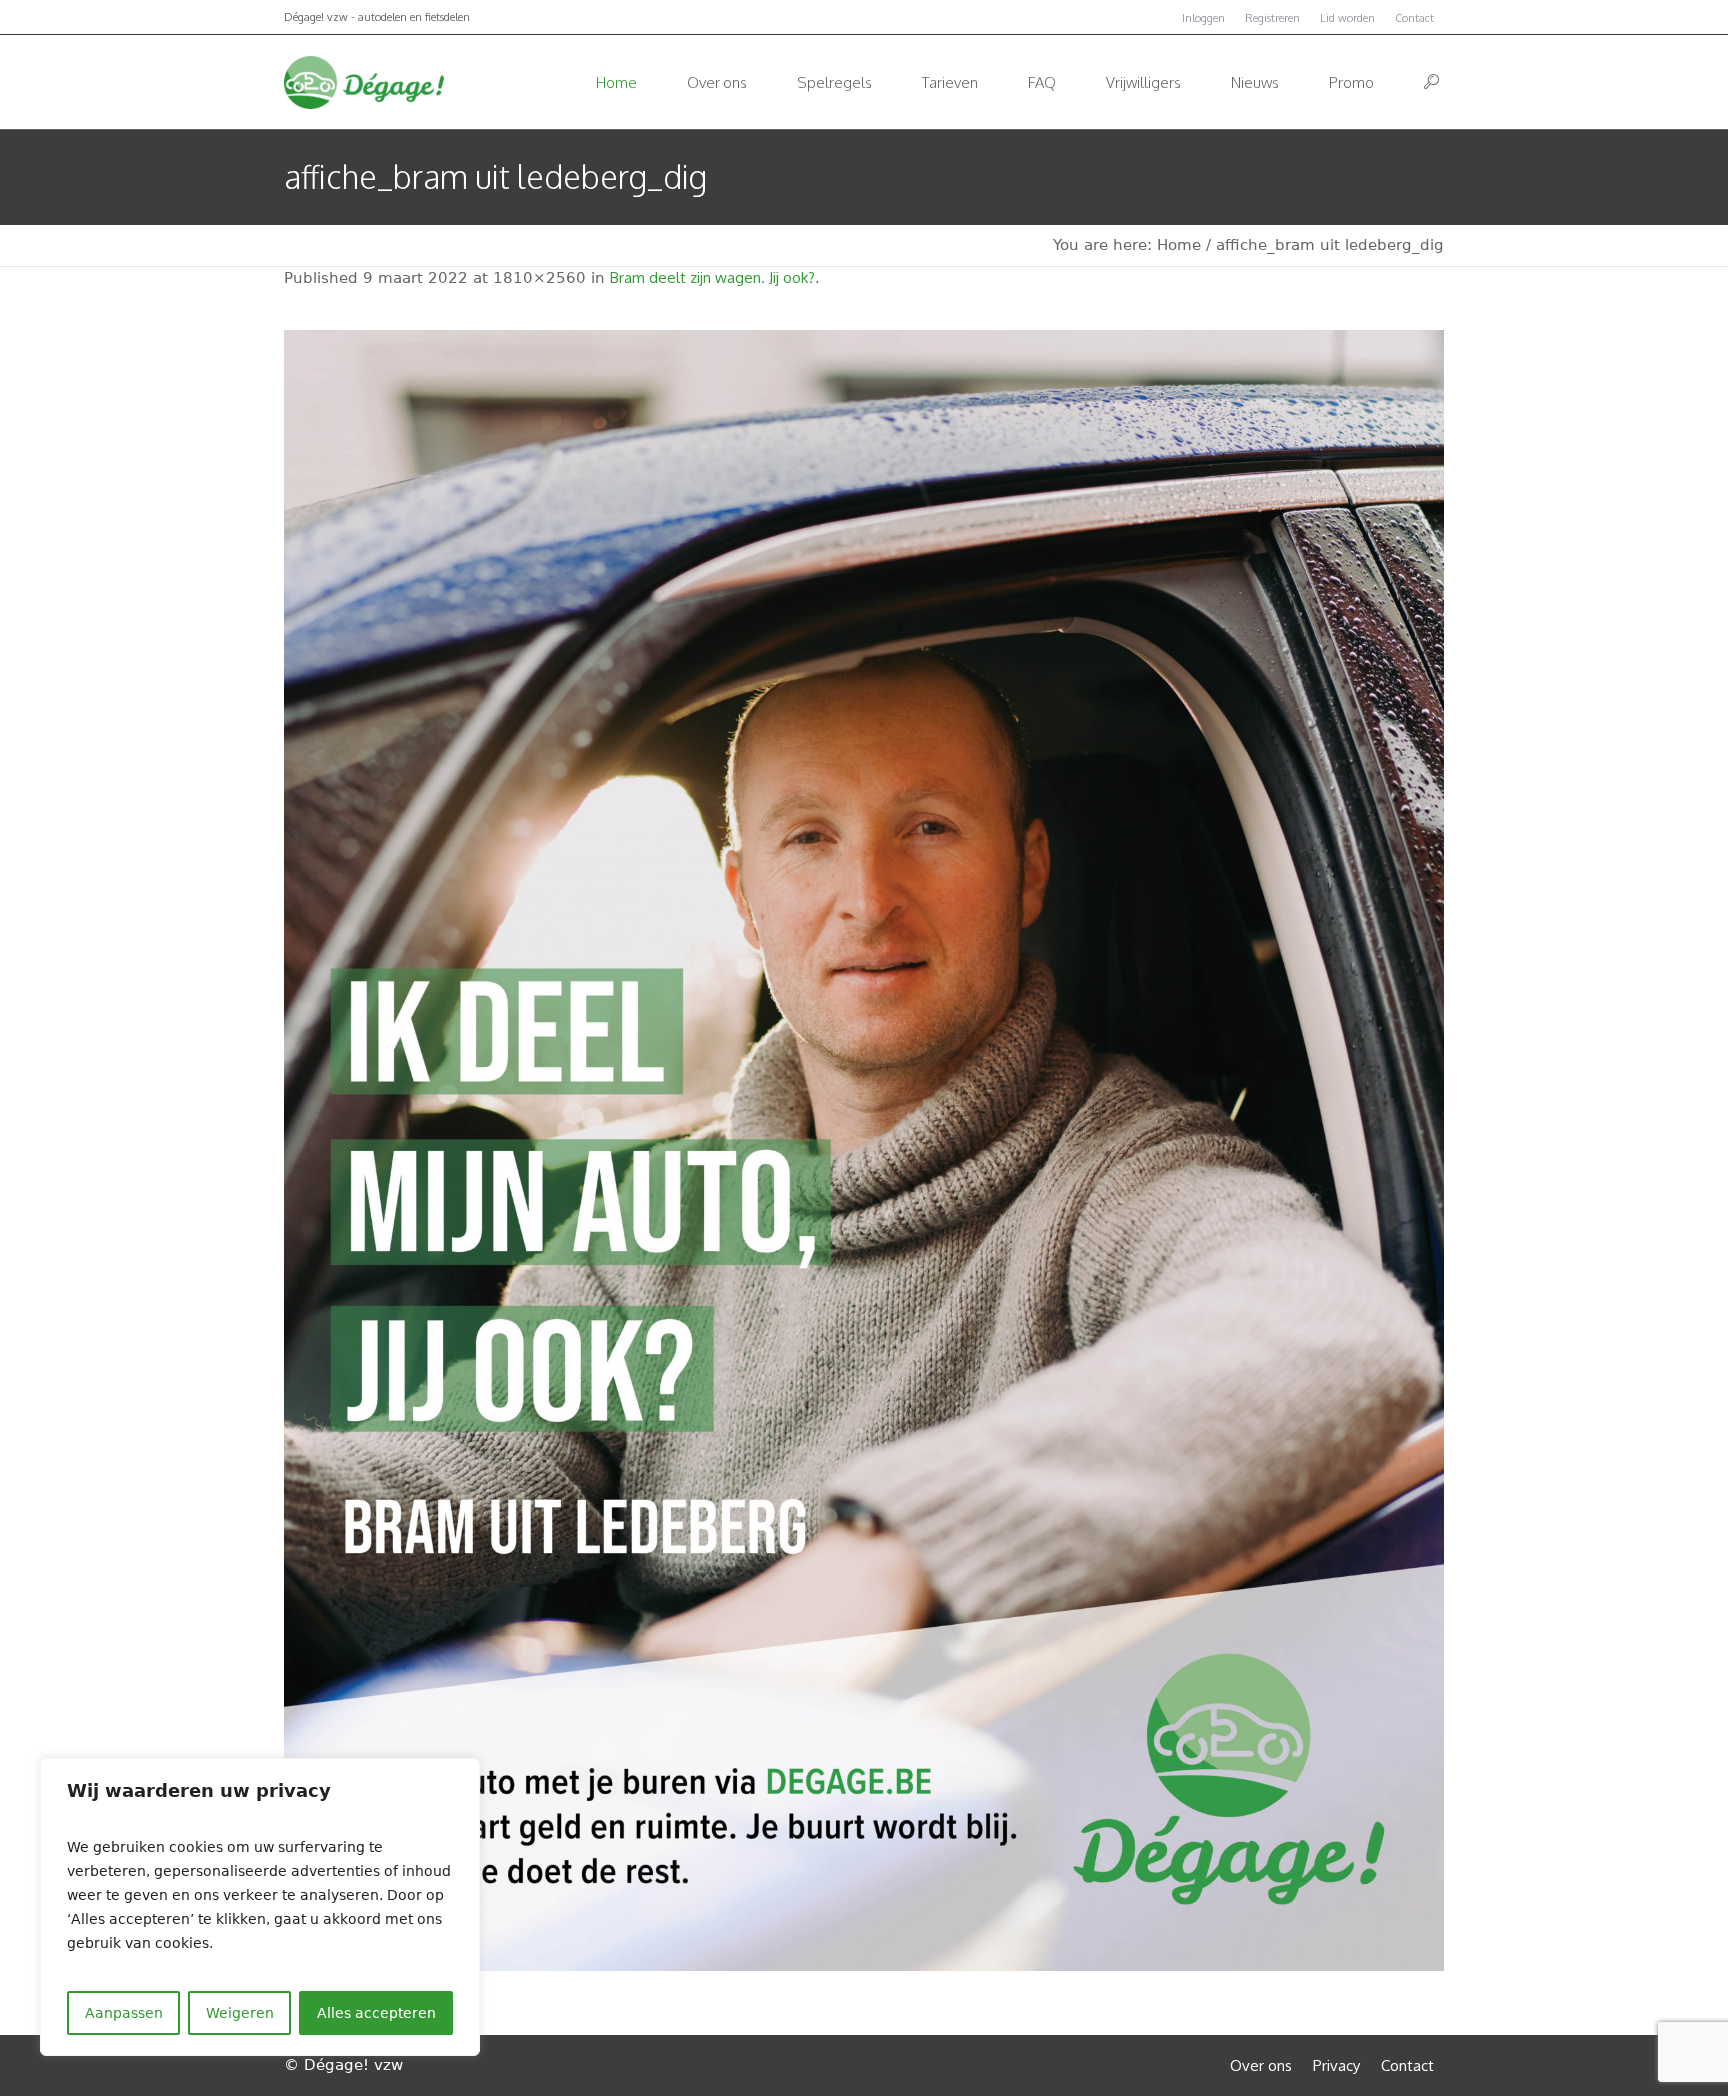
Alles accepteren (376, 2013)
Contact (1414, 18)
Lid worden (1347, 18)
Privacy (1336, 2065)
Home (1179, 245)
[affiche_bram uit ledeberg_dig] (864, 1150)
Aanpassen (124, 2013)
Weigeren (240, 2013)
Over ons (1261, 2065)
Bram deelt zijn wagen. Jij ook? (712, 277)
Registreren (1272, 18)
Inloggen (1203, 18)
